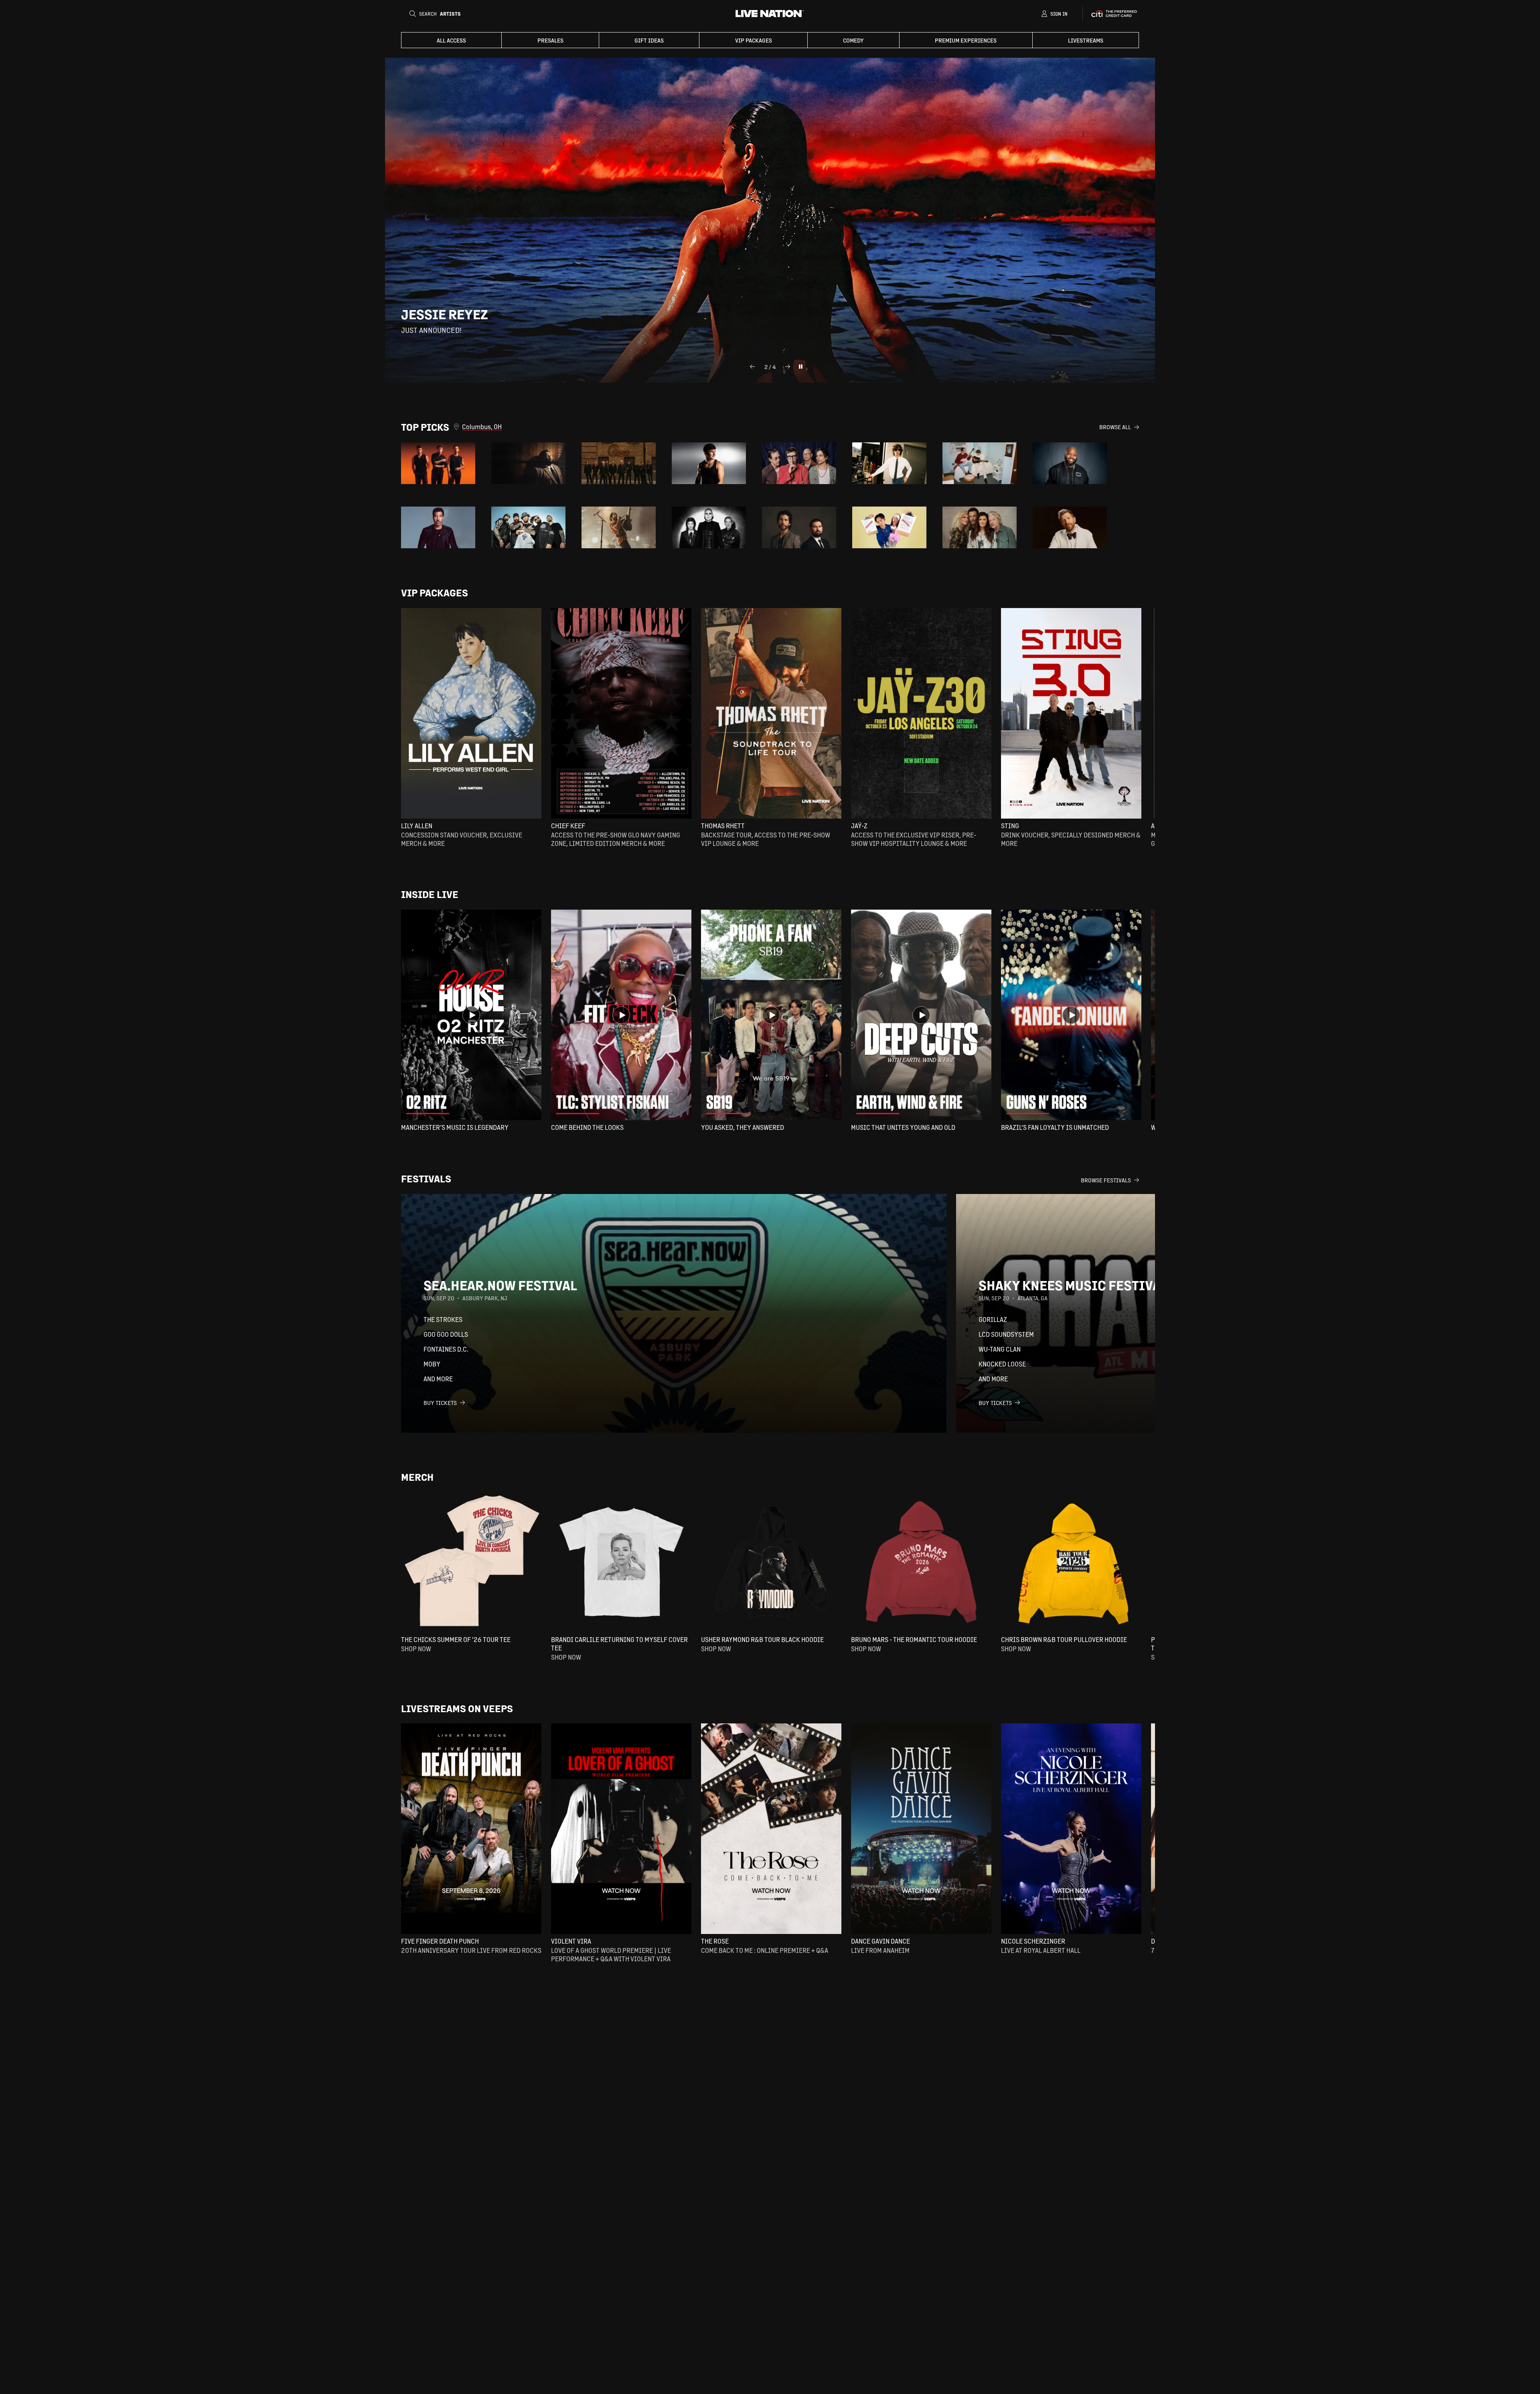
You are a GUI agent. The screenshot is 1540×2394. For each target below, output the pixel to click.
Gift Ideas (649, 40)
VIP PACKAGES (754, 40)
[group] (438, 463)
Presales (550, 40)
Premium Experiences (966, 40)
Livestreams (1086, 40)
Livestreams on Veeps (457, 1708)
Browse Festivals (1106, 1180)
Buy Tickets (440, 1403)
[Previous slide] (752, 367)
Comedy (853, 40)
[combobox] (781, 427)
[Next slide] (788, 367)
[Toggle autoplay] (800, 367)
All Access (451, 40)
